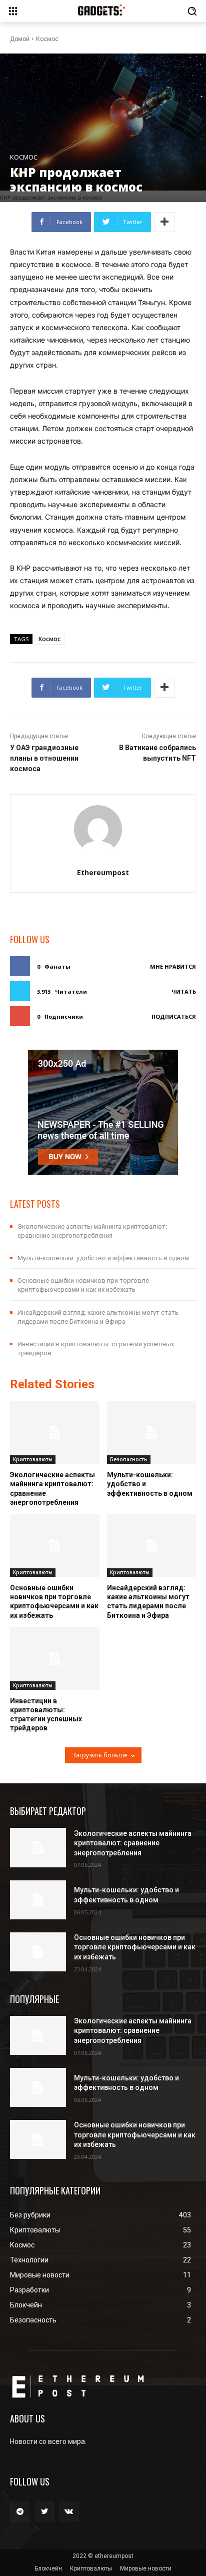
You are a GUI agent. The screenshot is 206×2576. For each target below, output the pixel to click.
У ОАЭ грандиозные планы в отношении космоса (44, 758)
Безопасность (129, 1459)
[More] (164, 222)
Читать (184, 991)
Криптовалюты (33, 1459)
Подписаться (174, 1016)
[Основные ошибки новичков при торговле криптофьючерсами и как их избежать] (55, 1546)
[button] (192, 11)
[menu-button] (13, 11)
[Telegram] (20, 2511)
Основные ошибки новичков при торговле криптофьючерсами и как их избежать (135, 1947)
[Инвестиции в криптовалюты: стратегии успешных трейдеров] (55, 1659)
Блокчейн (48, 2568)
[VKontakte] (69, 2511)
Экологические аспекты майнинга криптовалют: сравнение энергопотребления (133, 1843)
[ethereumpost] (103, 829)
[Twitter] (44, 2511)
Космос (47, 39)
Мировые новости (146, 2568)
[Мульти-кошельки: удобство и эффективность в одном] (152, 1433)
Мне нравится (173, 966)
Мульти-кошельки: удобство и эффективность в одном (103, 1258)
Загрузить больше (100, 1755)
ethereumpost (103, 872)
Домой (20, 39)
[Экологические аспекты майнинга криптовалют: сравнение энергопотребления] (55, 1433)
